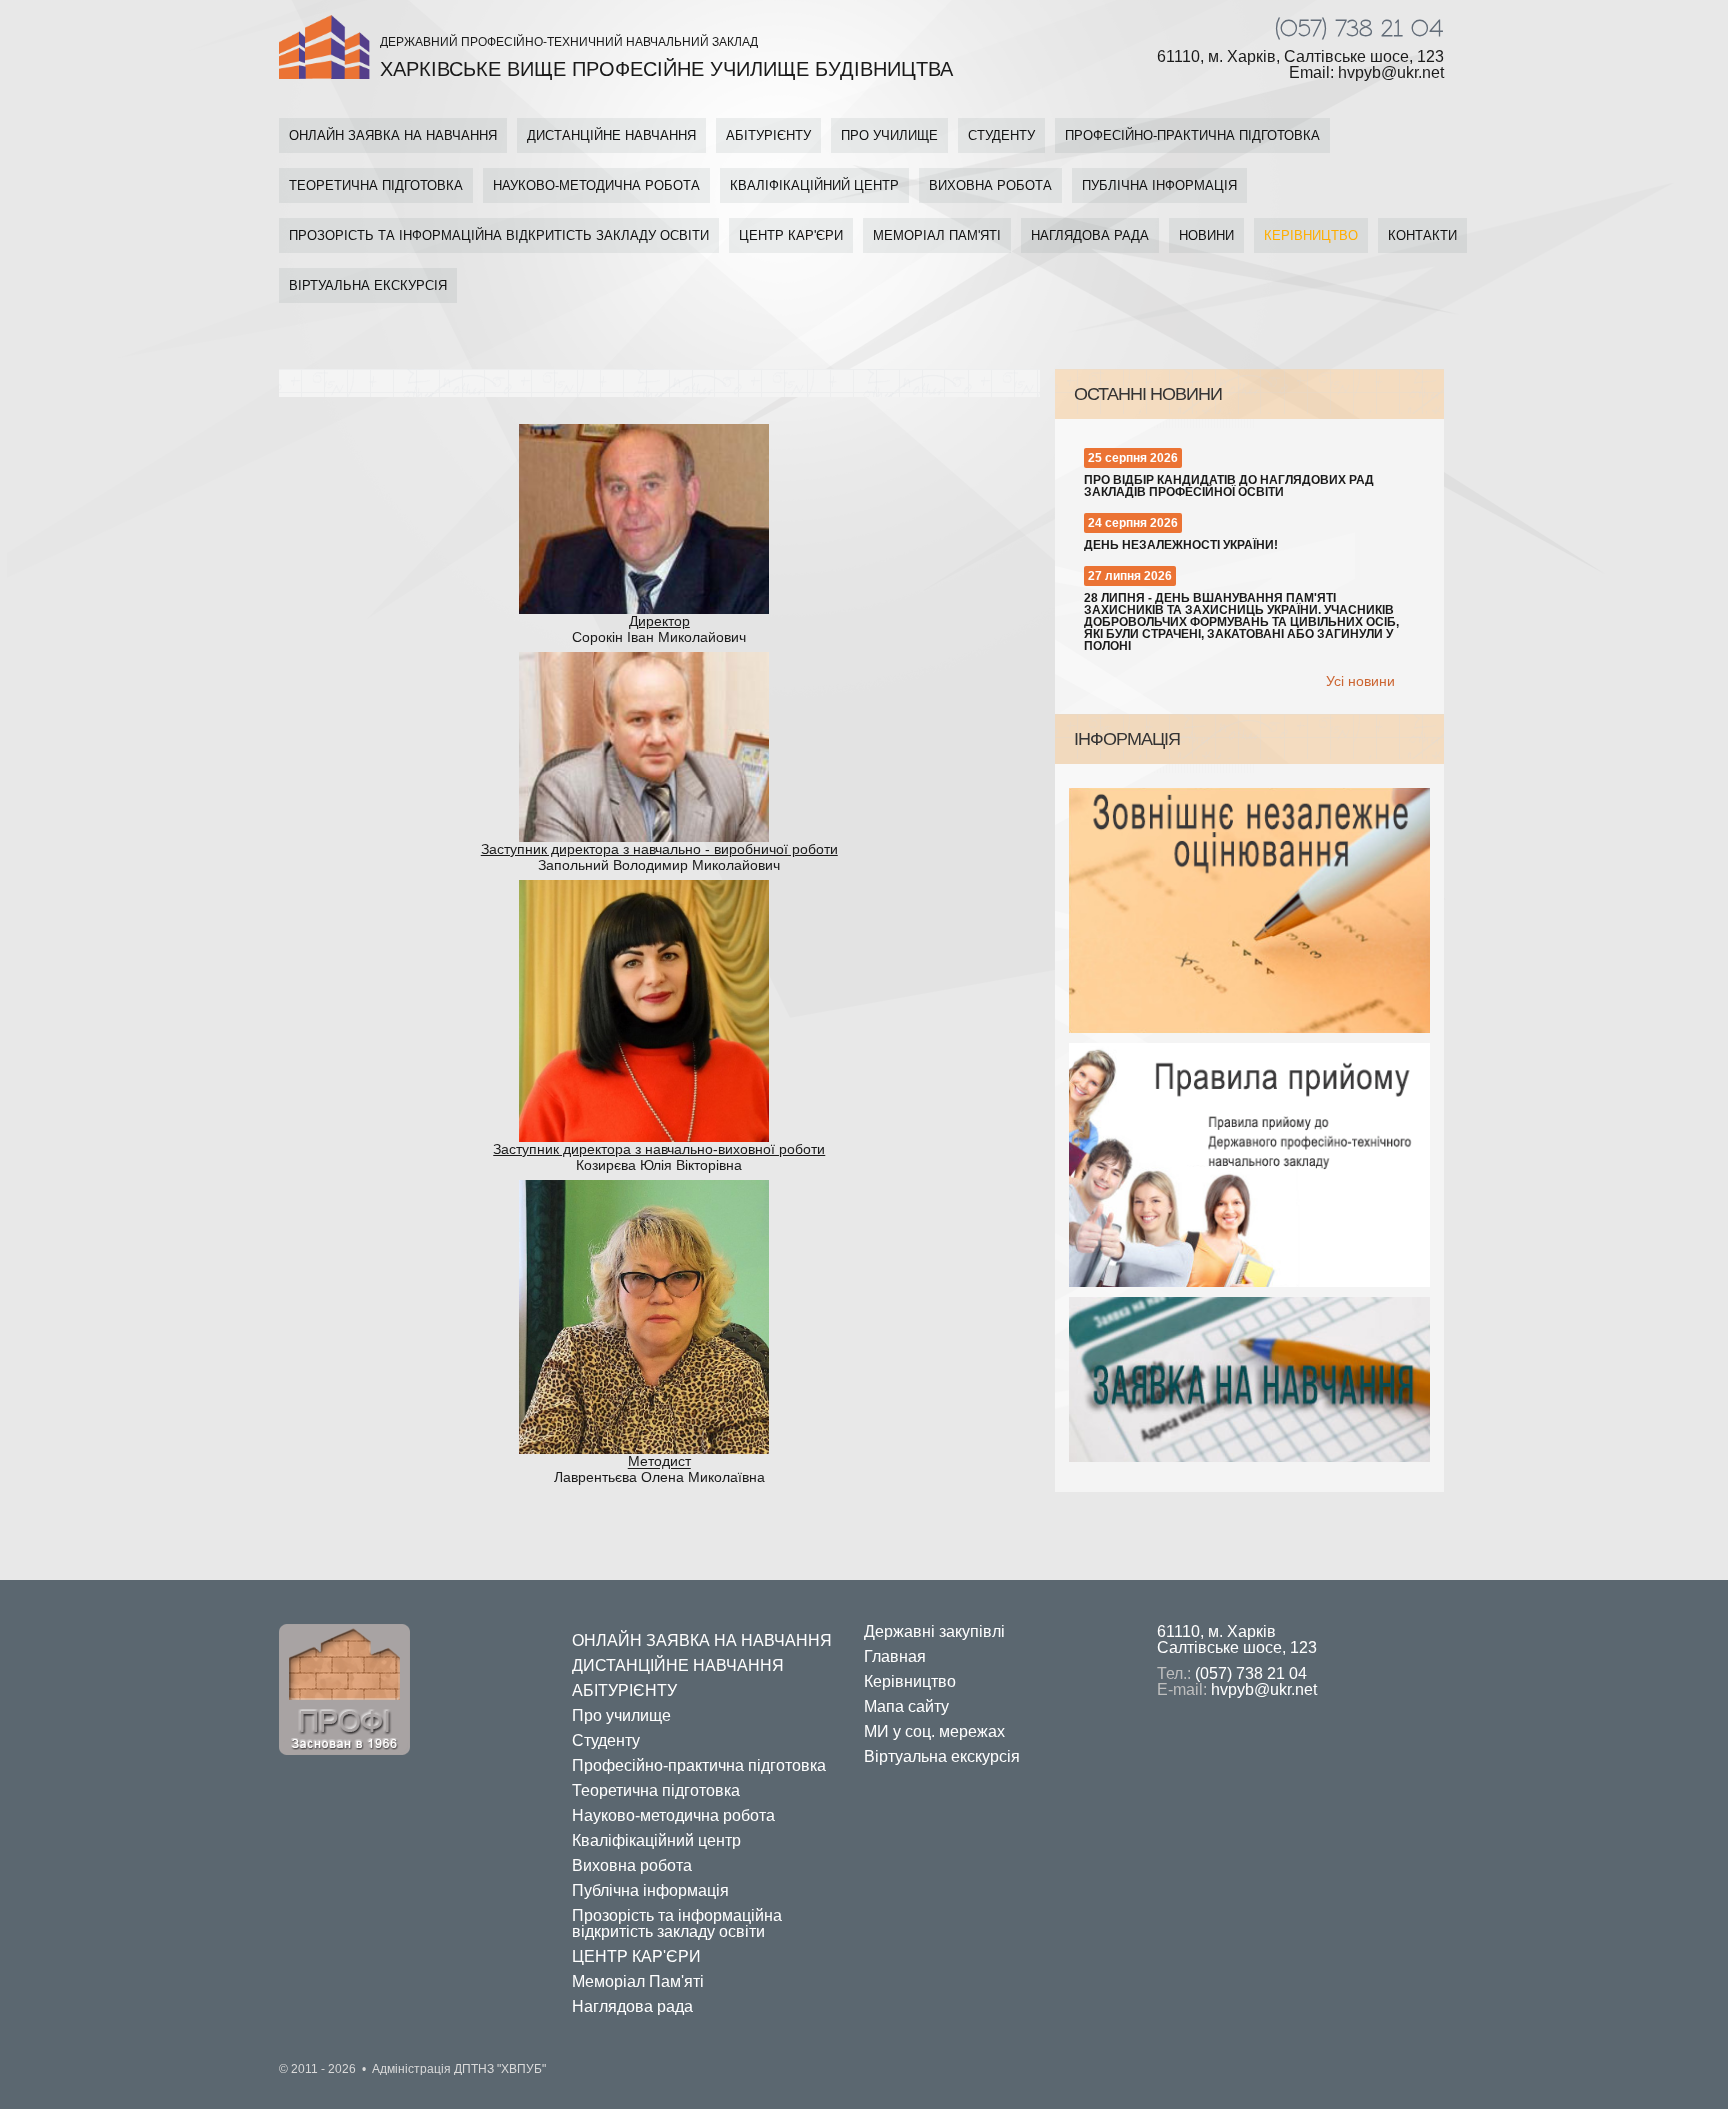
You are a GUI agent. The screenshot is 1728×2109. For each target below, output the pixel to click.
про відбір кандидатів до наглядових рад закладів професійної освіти (1229, 486)
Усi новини (1360, 681)
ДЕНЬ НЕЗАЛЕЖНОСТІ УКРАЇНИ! (1181, 545)
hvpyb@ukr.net (1264, 1689)
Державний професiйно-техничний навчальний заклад (666, 57)
